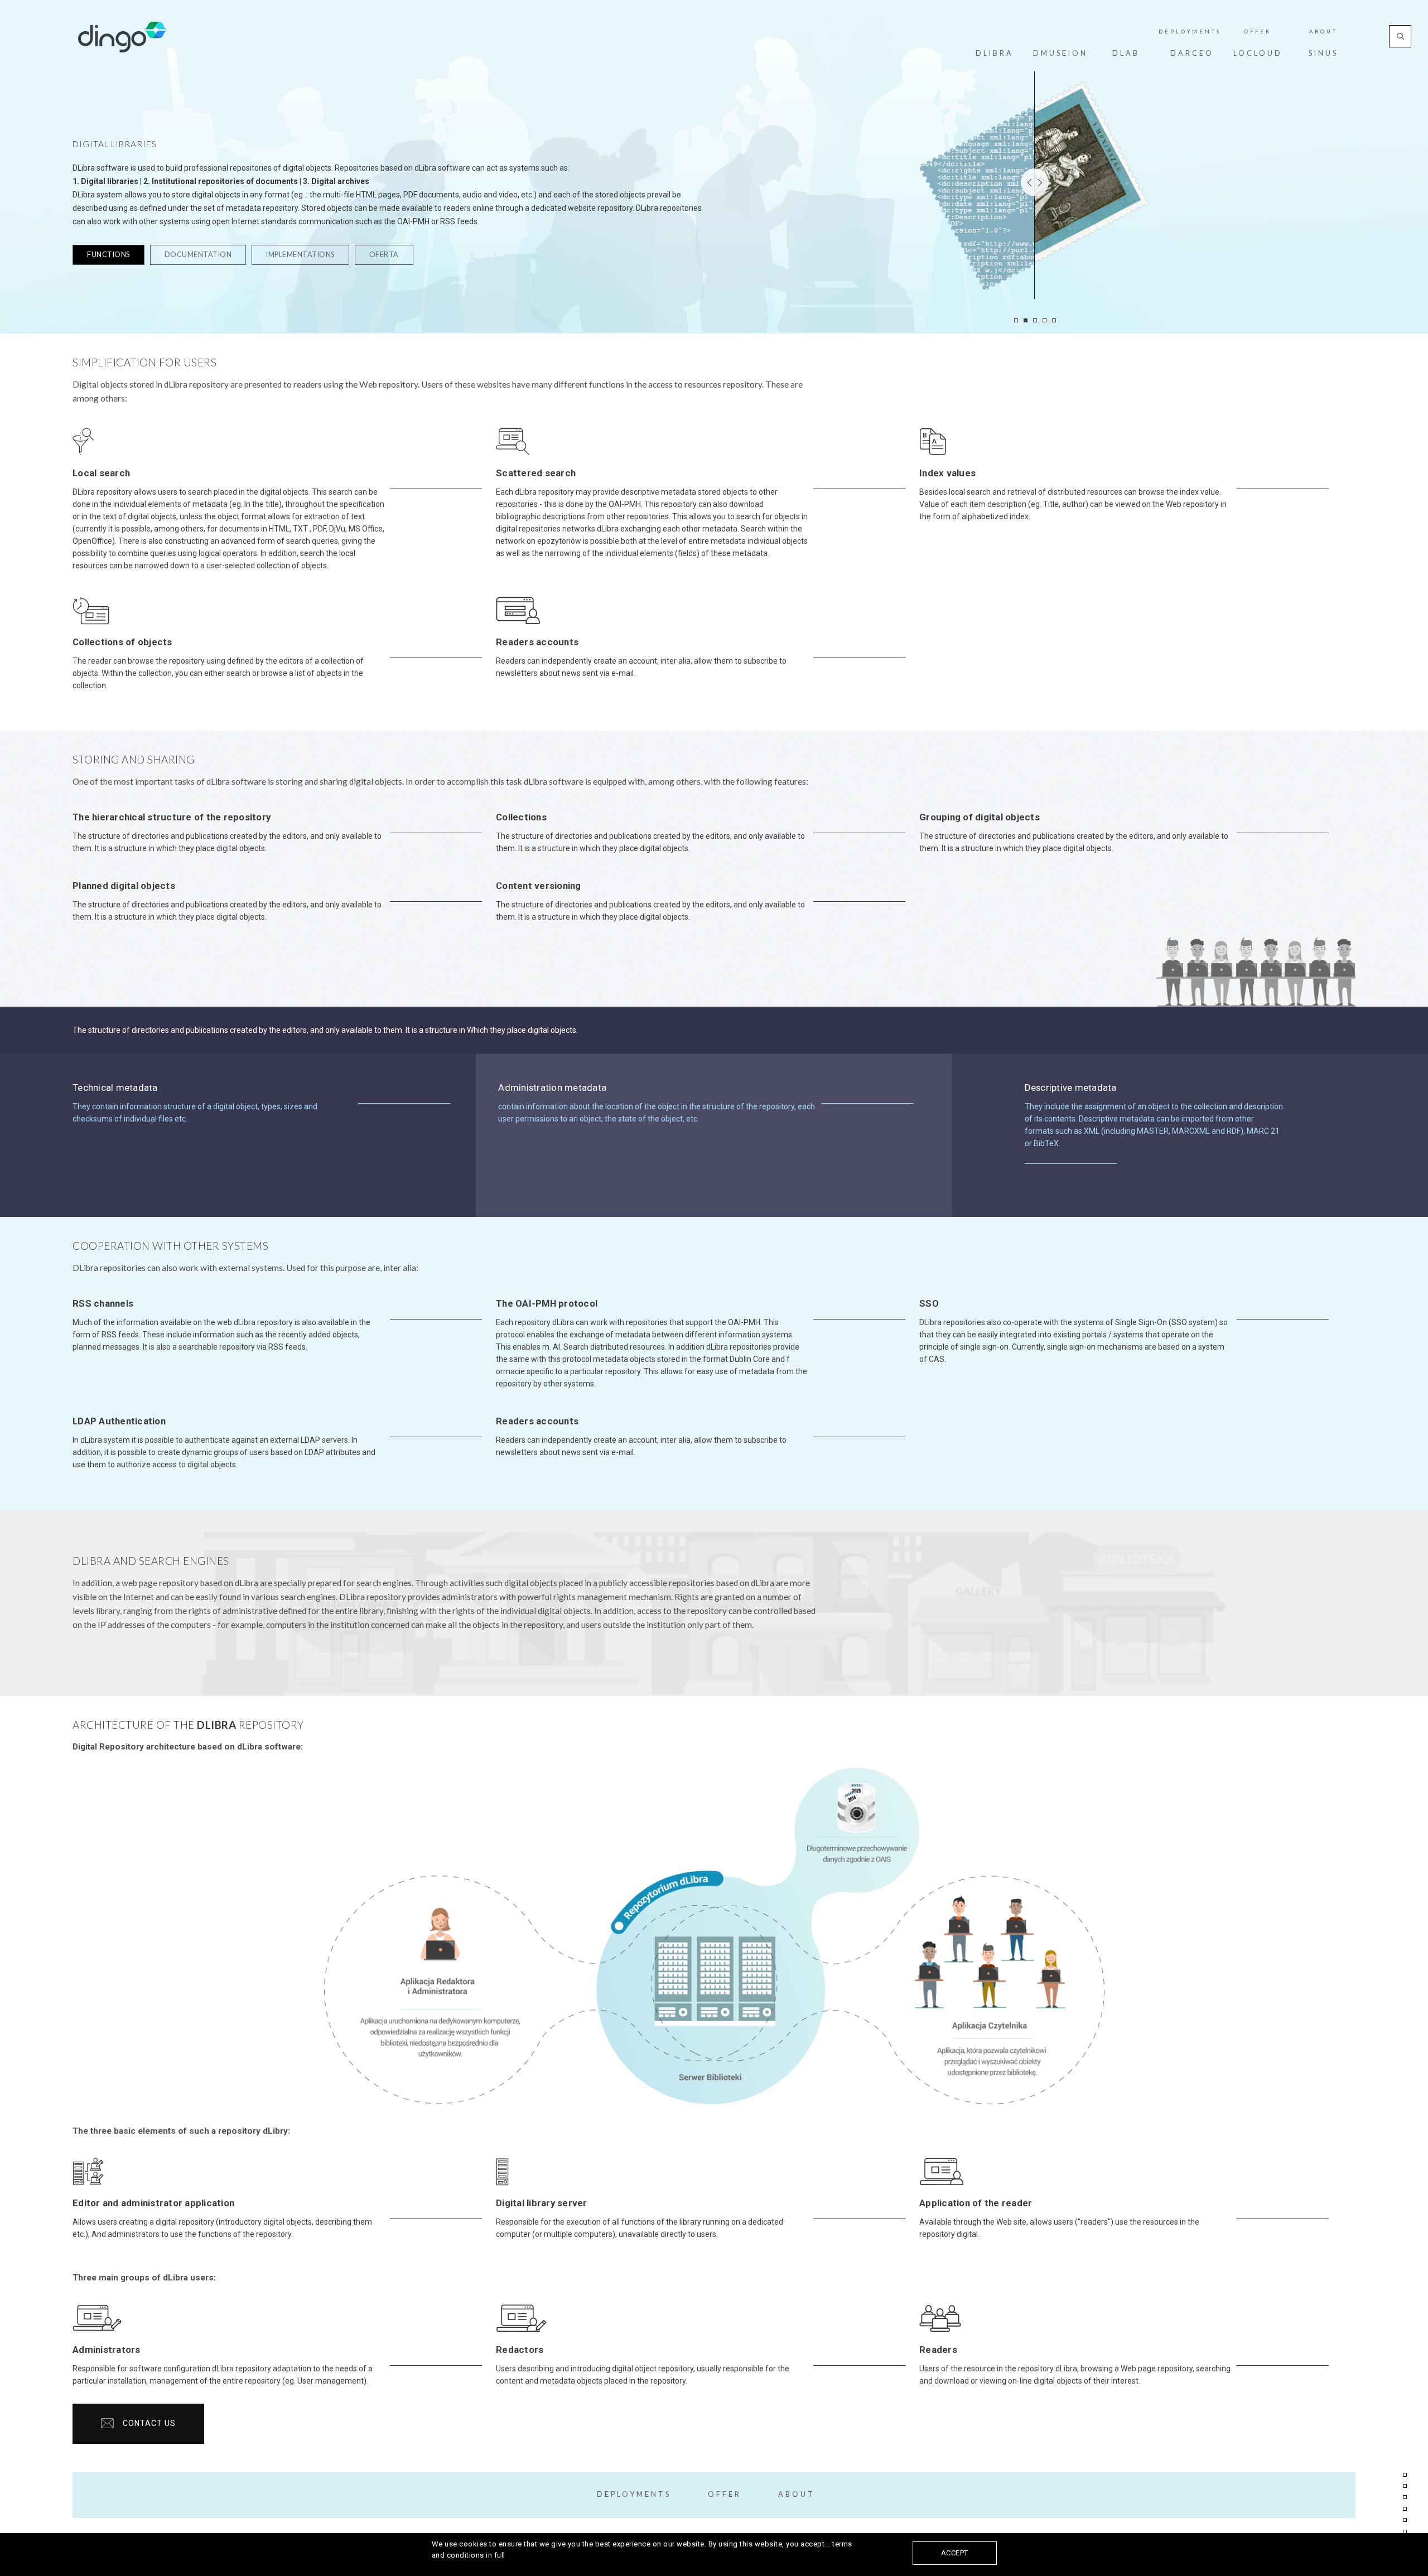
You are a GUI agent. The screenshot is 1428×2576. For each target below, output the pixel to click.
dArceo (1192, 53)
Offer (1258, 32)
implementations (300, 255)
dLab (1126, 53)
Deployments (1190, 32)
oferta (384, 255)
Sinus (1323, 53)
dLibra (995, 53)
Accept (955, 2553)
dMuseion (1060, 53)
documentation (198, 255)
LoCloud (1258, 53)
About (1323, 32)
